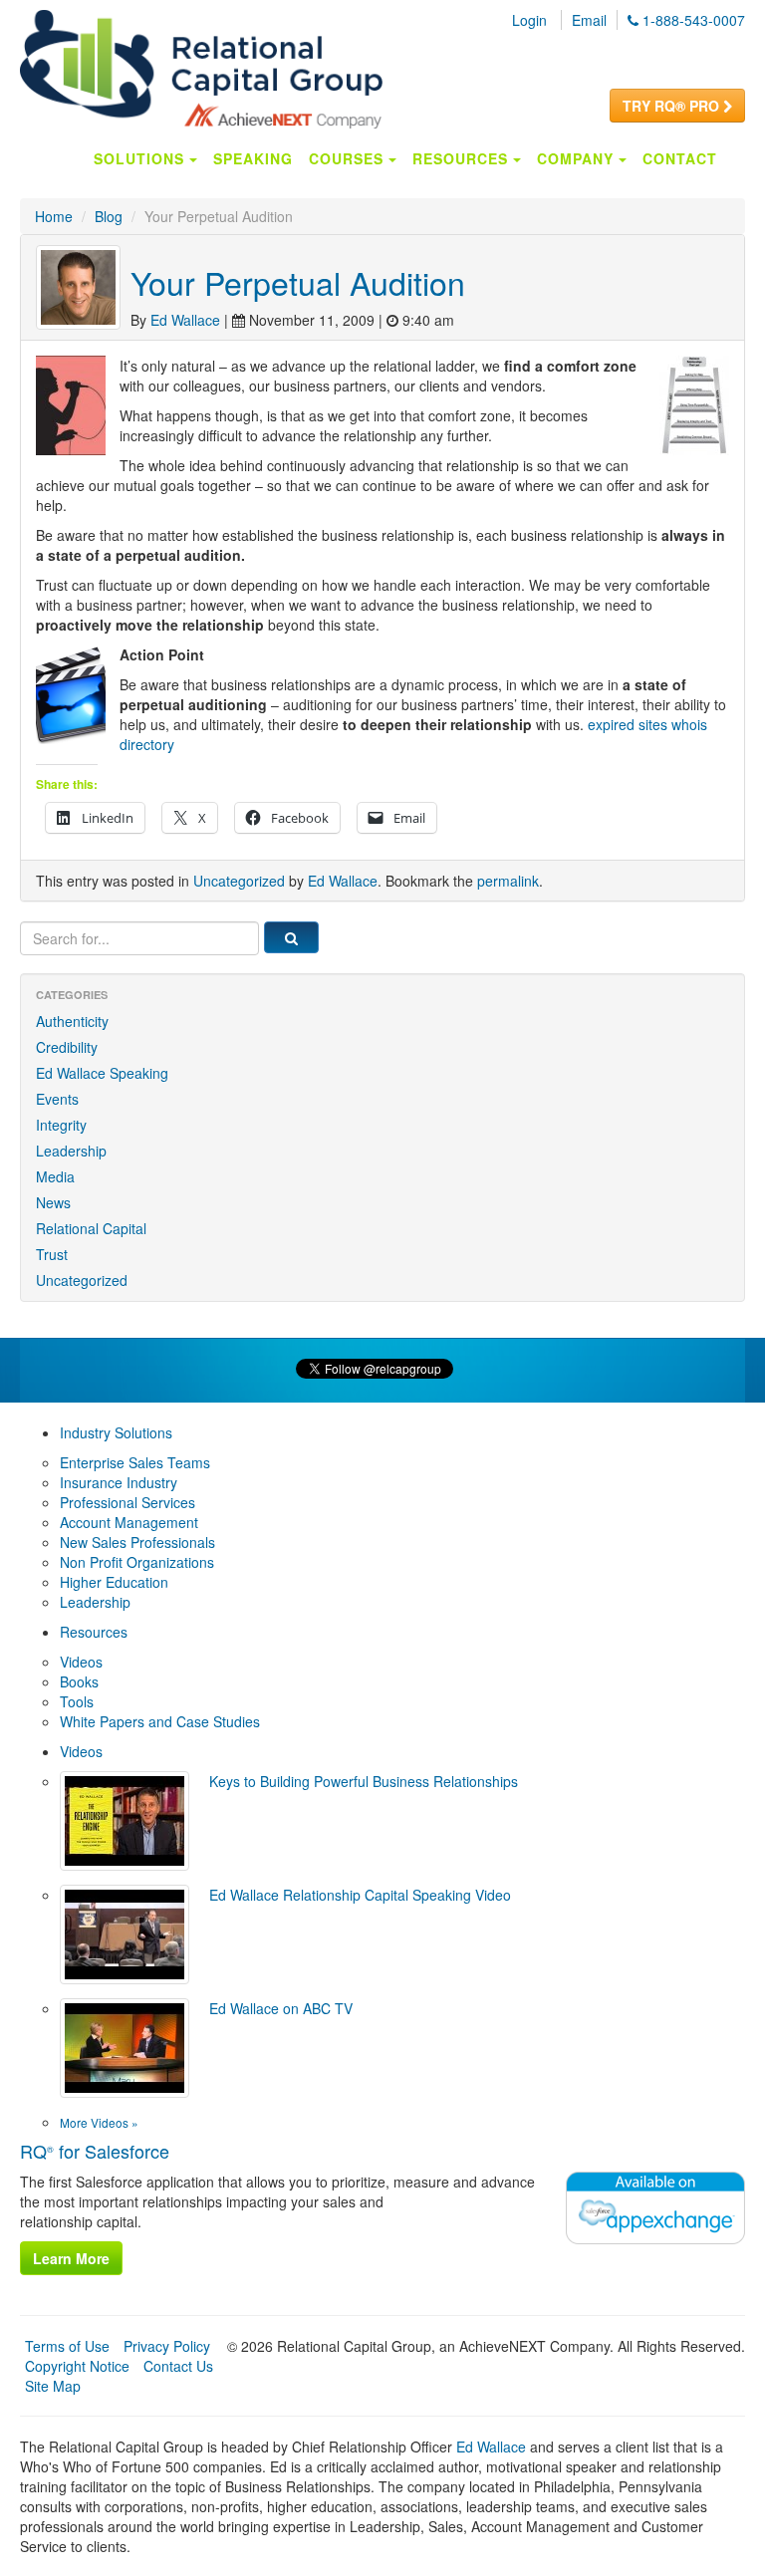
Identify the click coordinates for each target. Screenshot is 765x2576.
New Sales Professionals (137, 1542)
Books (79, 1681)
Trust (52, 1254)
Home (54, 216)
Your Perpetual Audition (298, 282)
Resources (463, 158)
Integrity (61, 1125)
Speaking (253, 158)
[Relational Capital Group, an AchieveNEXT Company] (201, 67)
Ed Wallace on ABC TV (281, 2008)
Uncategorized (239, 881)
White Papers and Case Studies (160, 1721)
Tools (77, 1701)
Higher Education (114, 1582)
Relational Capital (91, 1228)
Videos (81, 1662)
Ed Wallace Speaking (102, 1073)
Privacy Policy (167, 2346)
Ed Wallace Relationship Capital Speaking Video (360, 1895)
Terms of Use (67, 2346)
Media (55, 1176)
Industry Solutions (116, 1432)
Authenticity (72, 1021)
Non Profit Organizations (137, 1562)
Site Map (53, 2386)
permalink (508, 881)
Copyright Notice (77, 2366)
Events (57, 1099)
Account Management (129, 1522)
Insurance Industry (119, 1482)
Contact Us (178, 2366)
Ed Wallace (185, 320)
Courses (349, 158)
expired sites (628, 724)
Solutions (141, 158)
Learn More (71, 2258)
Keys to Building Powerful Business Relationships (364, 1781)
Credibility (67, 1047)
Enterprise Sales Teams (135, 1462)
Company (578, 158)
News (53, 1202)
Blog (109, 216)
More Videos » (99, 2122)
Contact (680, 158)
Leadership (71, 1151)
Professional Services (127, 1502)
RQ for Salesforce (95, 2151)
